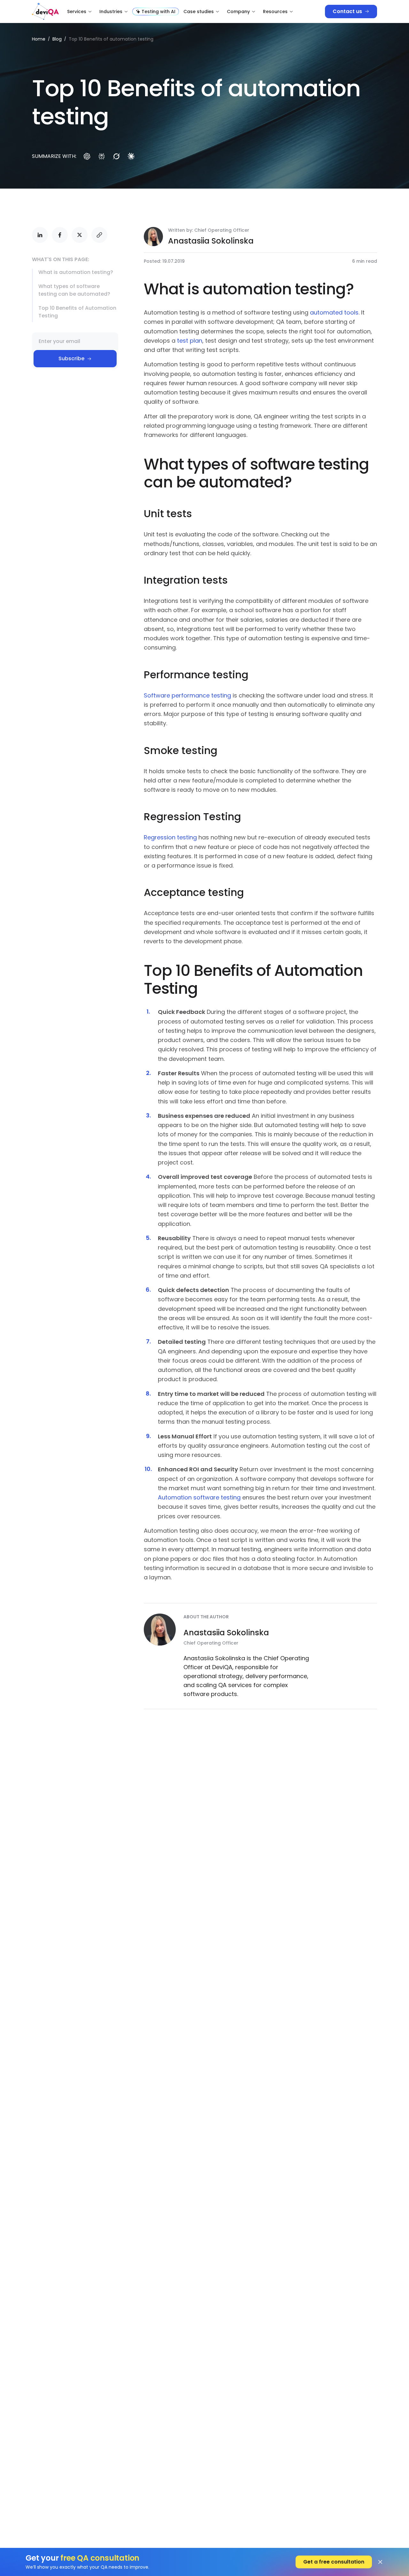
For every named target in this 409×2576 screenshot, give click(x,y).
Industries (111, 12)
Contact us (347, 11)
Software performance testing (187, 695)
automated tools (334, 312)
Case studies (199, 12)
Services (77, 12)
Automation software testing (199, 1497)
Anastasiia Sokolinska (211, 241)
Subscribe (71, 358)
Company (238, 12)
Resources (275, 12)
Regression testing (170, 837)
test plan (190, 341)
